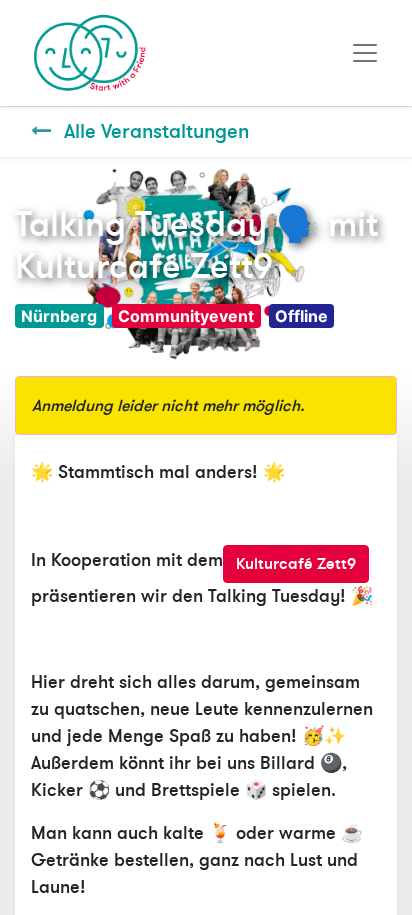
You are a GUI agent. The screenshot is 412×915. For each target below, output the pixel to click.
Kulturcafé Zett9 (296, 564)
